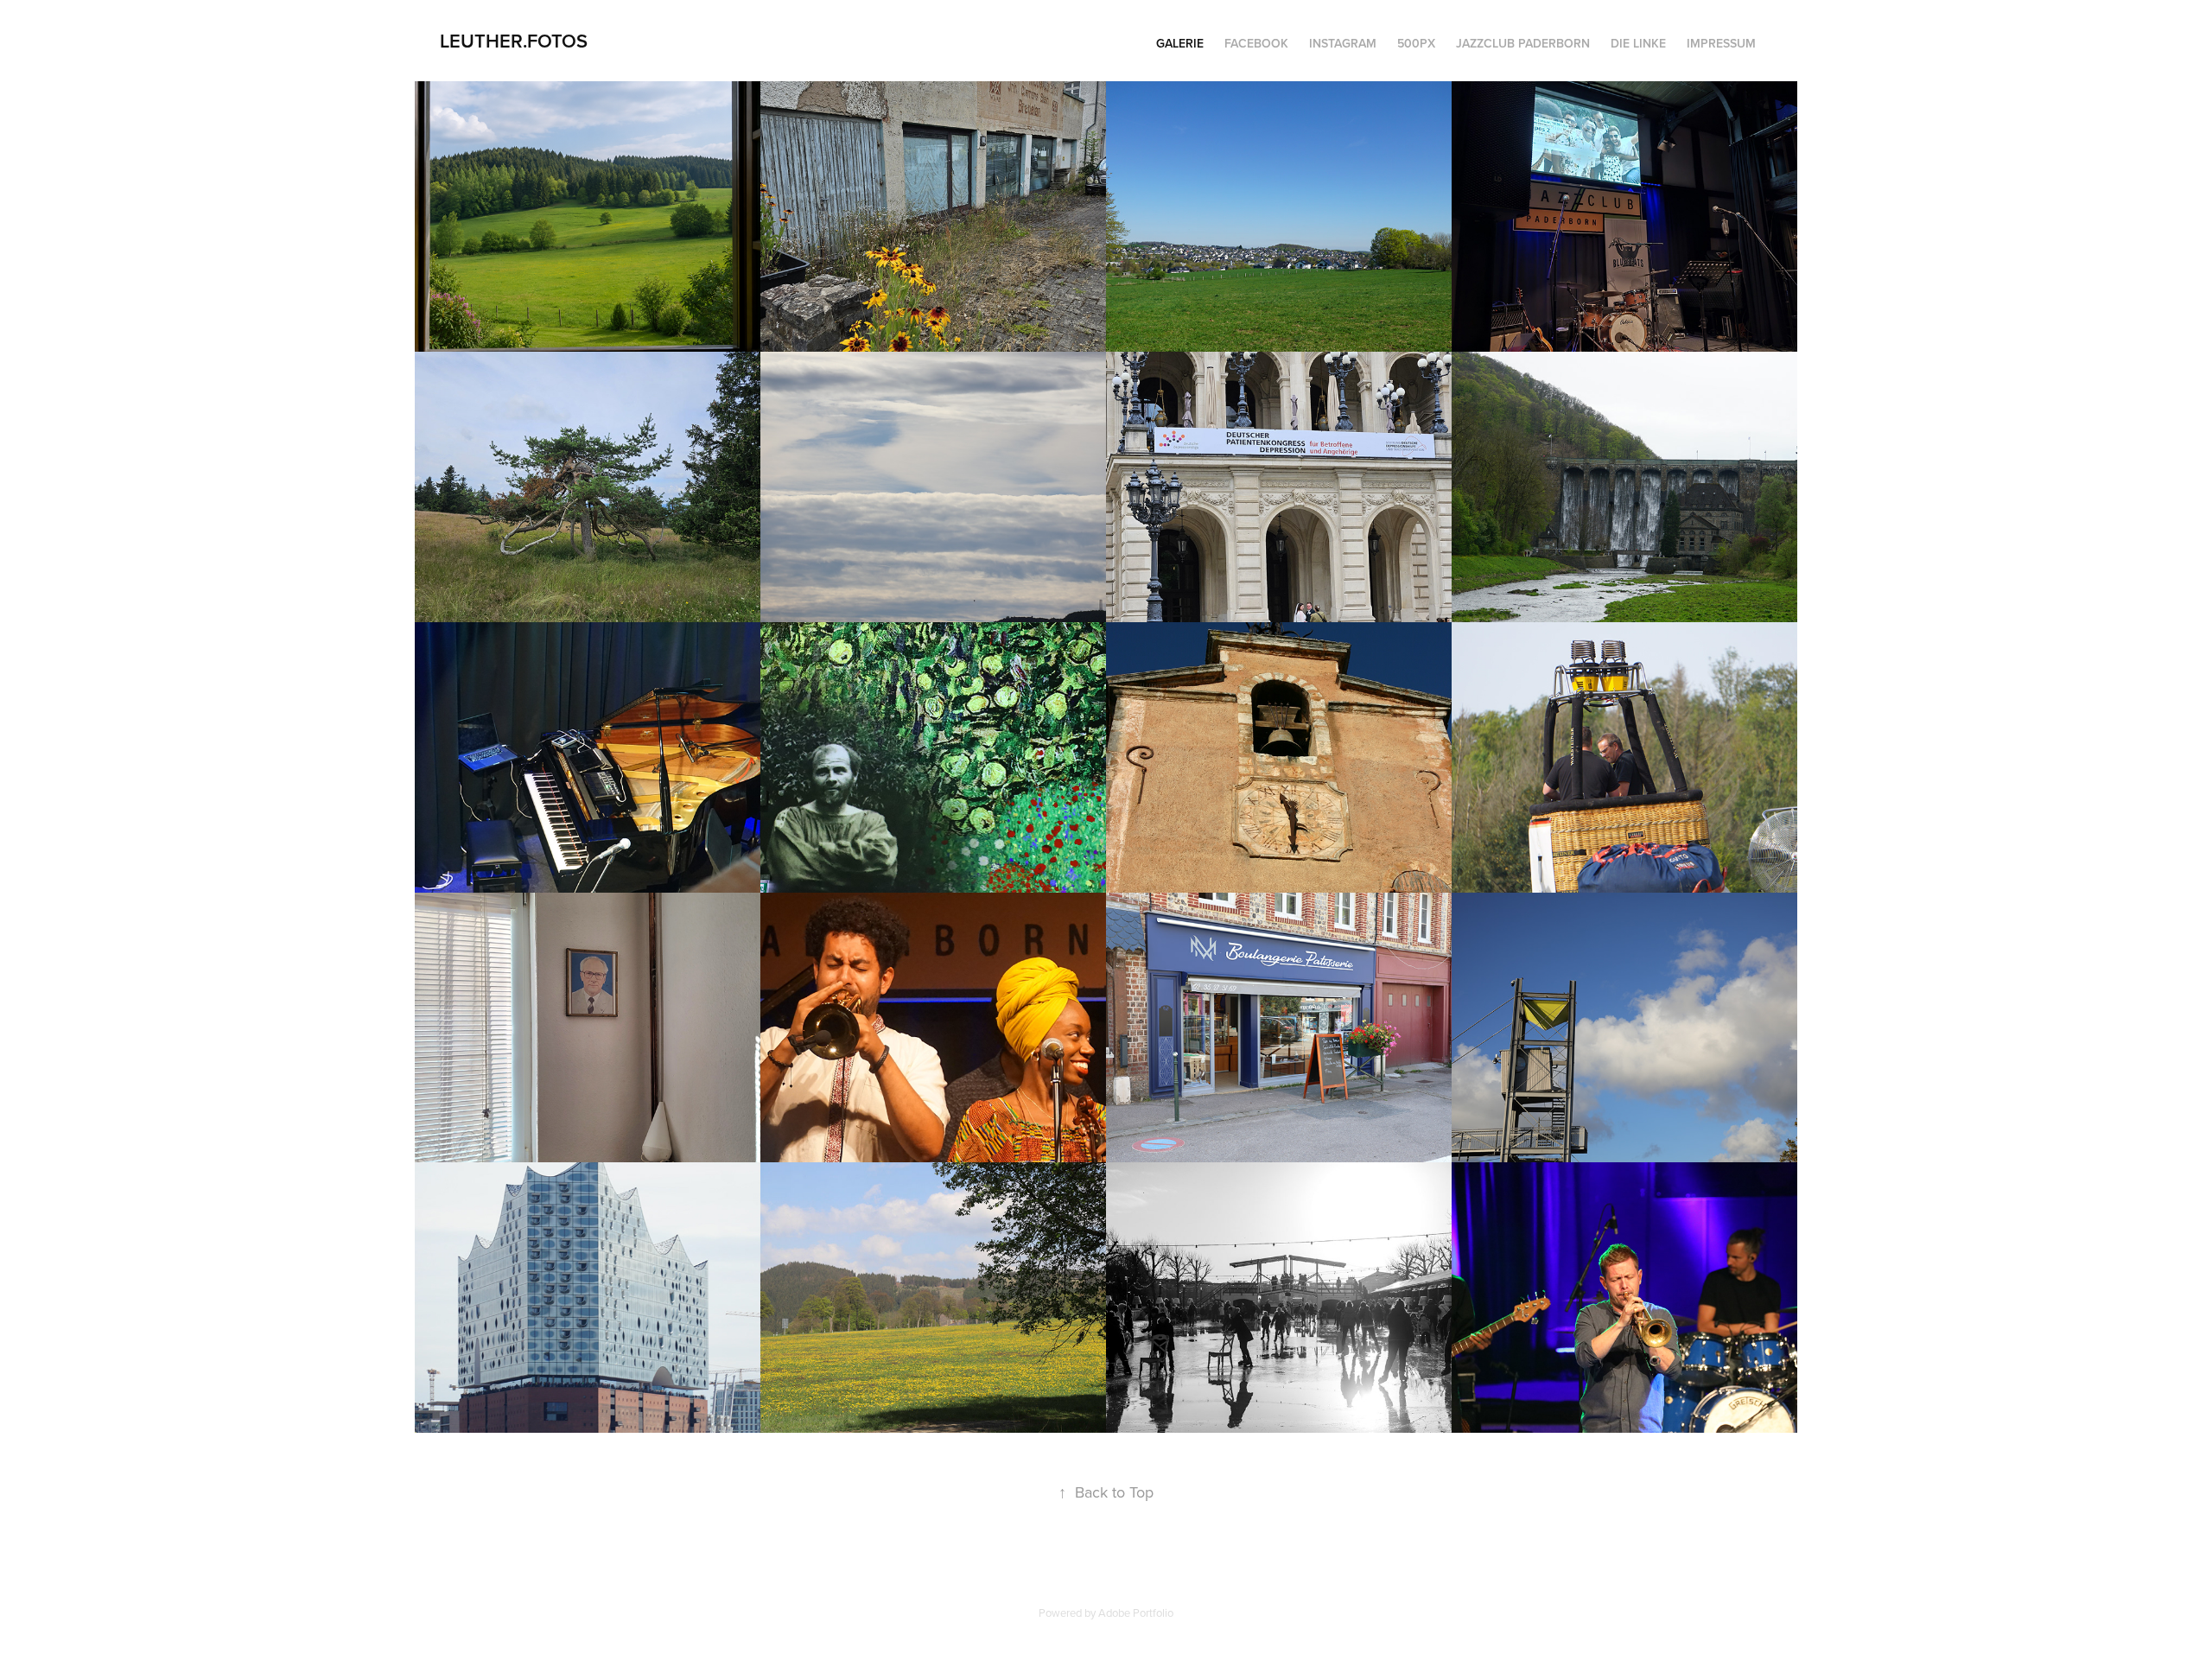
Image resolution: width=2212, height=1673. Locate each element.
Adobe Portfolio (1136, 1613)
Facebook (1256, 43)
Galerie (1180, 43)
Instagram (1343, 43)
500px (1416, 43)
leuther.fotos (514, 41)
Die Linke (1638, 43)
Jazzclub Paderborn (1523, 43)
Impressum (1721, 43)
